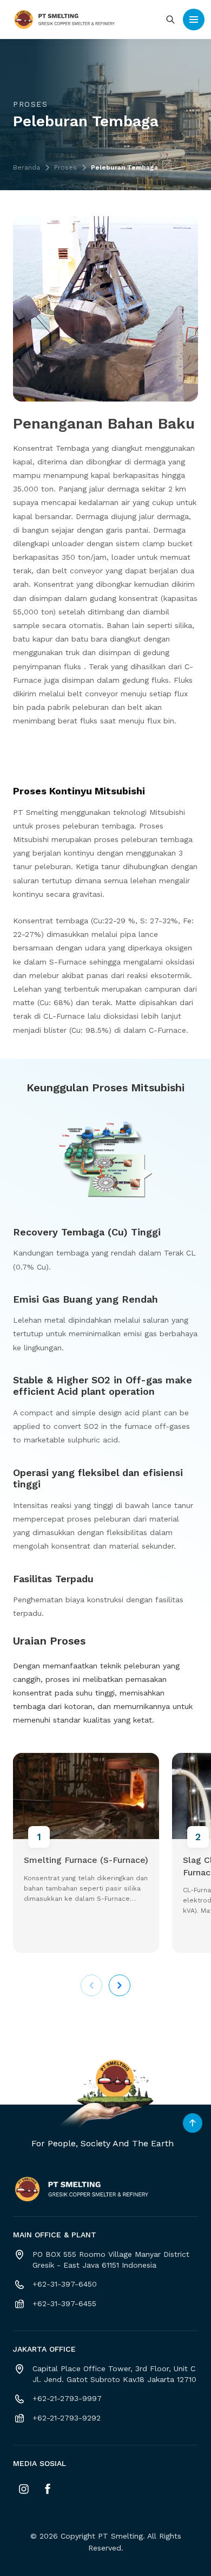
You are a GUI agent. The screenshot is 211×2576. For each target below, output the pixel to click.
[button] (120, 1985)
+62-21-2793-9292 (67, 2418)
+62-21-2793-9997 (67, 2398)
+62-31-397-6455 (64, 2303)
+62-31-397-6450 (65, 2284)
